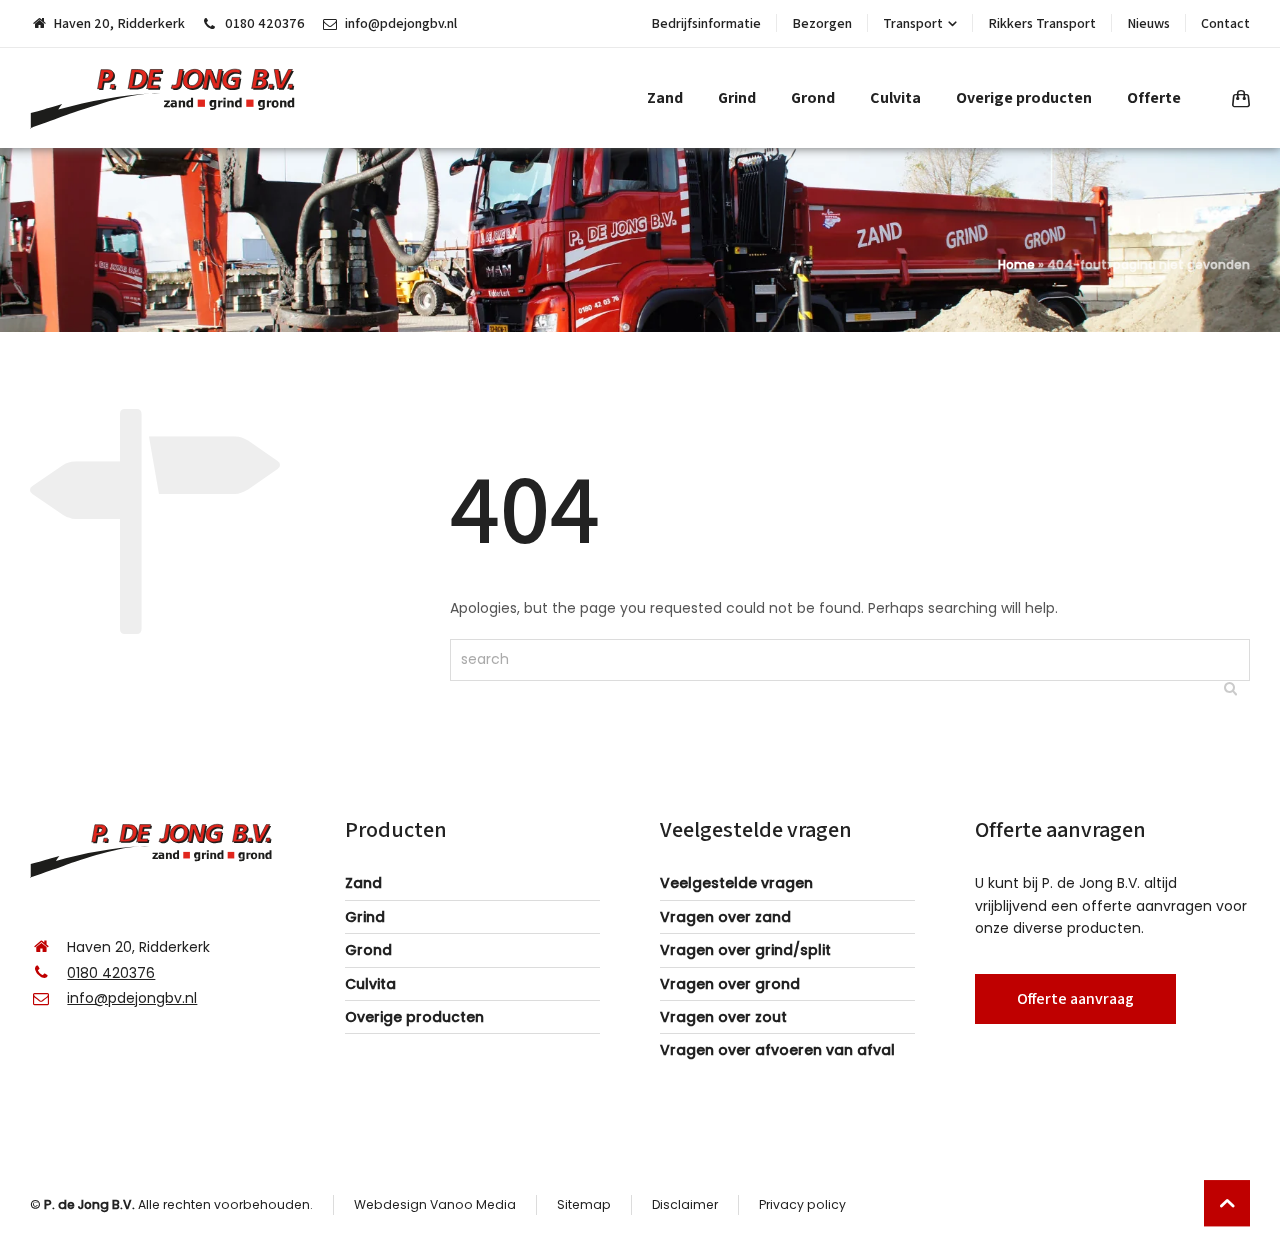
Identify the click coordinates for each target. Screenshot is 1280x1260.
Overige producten (414, 1017)
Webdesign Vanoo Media (435, 1204)
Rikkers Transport (1042, 23)
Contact (1225, 23)
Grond (368, 950)
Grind (365, 917)
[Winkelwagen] (1237, 98)
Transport (913, 23)
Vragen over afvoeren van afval (777, 1050)
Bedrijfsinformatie (706, 23)
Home (1016, 264)
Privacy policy (802, 1204)
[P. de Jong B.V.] (169, 98)
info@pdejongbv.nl (401, 23)
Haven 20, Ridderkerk (119, 23)
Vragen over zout (723, 1017)
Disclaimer (685, 1204)
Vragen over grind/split (745, 950)
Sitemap (584, 1204)
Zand (363, 883)
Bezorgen (822, 23)
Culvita (370, 984)
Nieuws (1148, 23)
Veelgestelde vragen (736, 883)
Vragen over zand (725, 917)
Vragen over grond (730, 984)
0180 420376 (265, 23)
